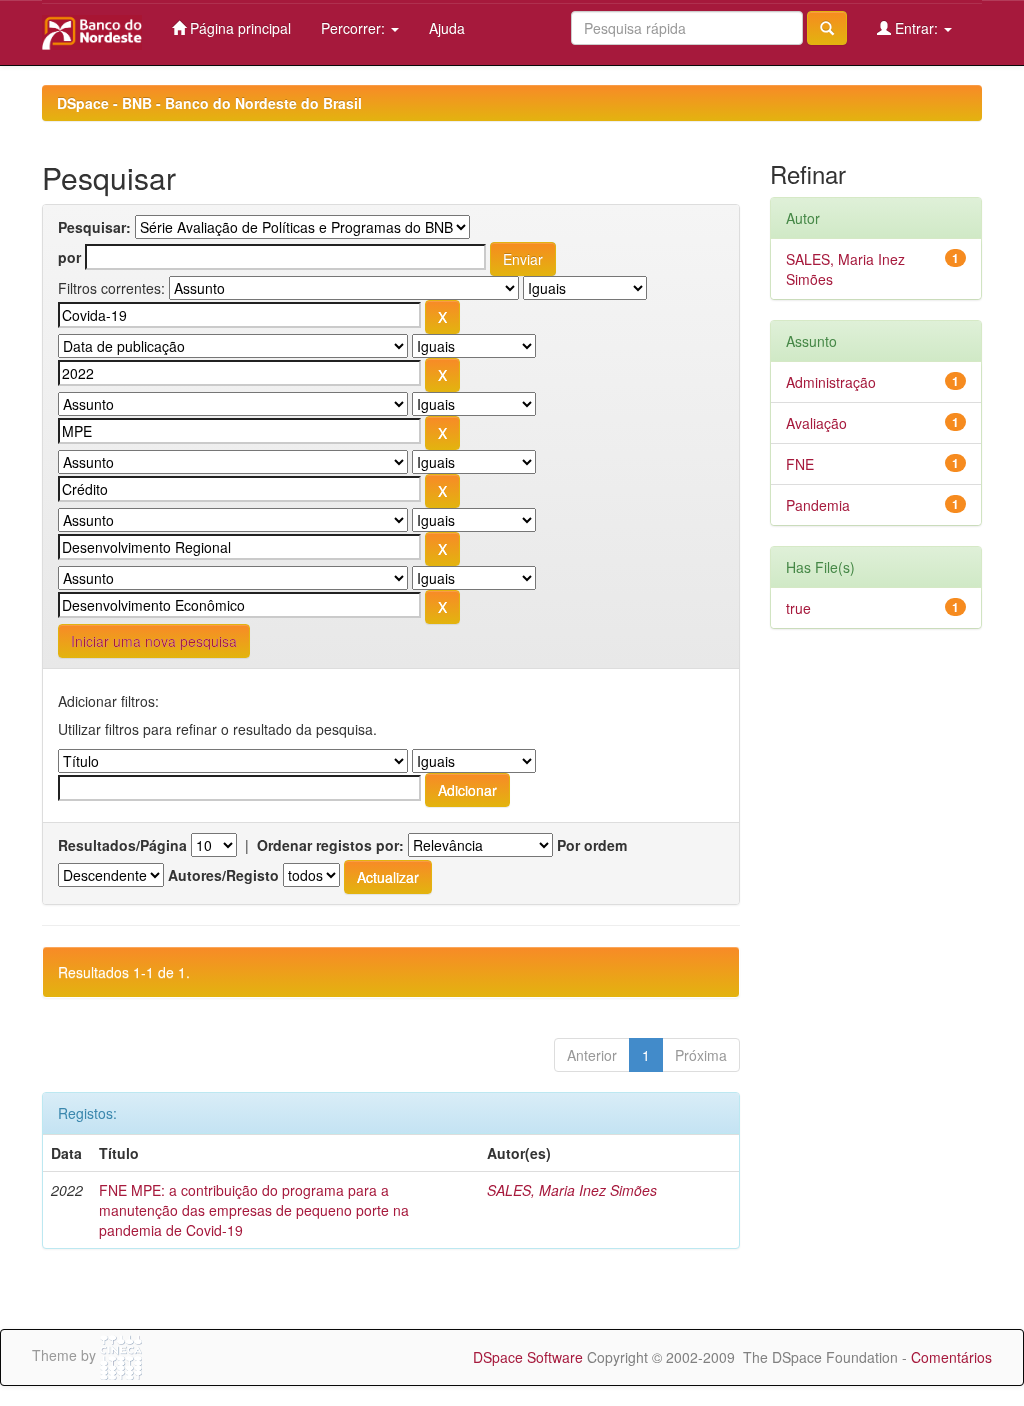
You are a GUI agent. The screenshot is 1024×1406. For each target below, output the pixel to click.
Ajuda (447, 28)
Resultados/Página (122, 845)
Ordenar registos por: (330, 845)
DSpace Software (528, 1357)
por (69, 257)
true (798, 608)
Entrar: (916, 28)
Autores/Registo (223, 875)
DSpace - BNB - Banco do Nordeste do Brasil (209, 103)
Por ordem (592, 845)
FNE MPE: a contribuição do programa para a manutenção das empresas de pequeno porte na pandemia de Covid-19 (254, 1210)
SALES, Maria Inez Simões (572, 1190)
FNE (800, 464)
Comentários (951, 1357)
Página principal (238, 28)
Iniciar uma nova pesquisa (154, 641)
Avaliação (816, 423)
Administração (831, 382)
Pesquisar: (94, 227)
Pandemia (818, 505)
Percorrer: (355, 28)
